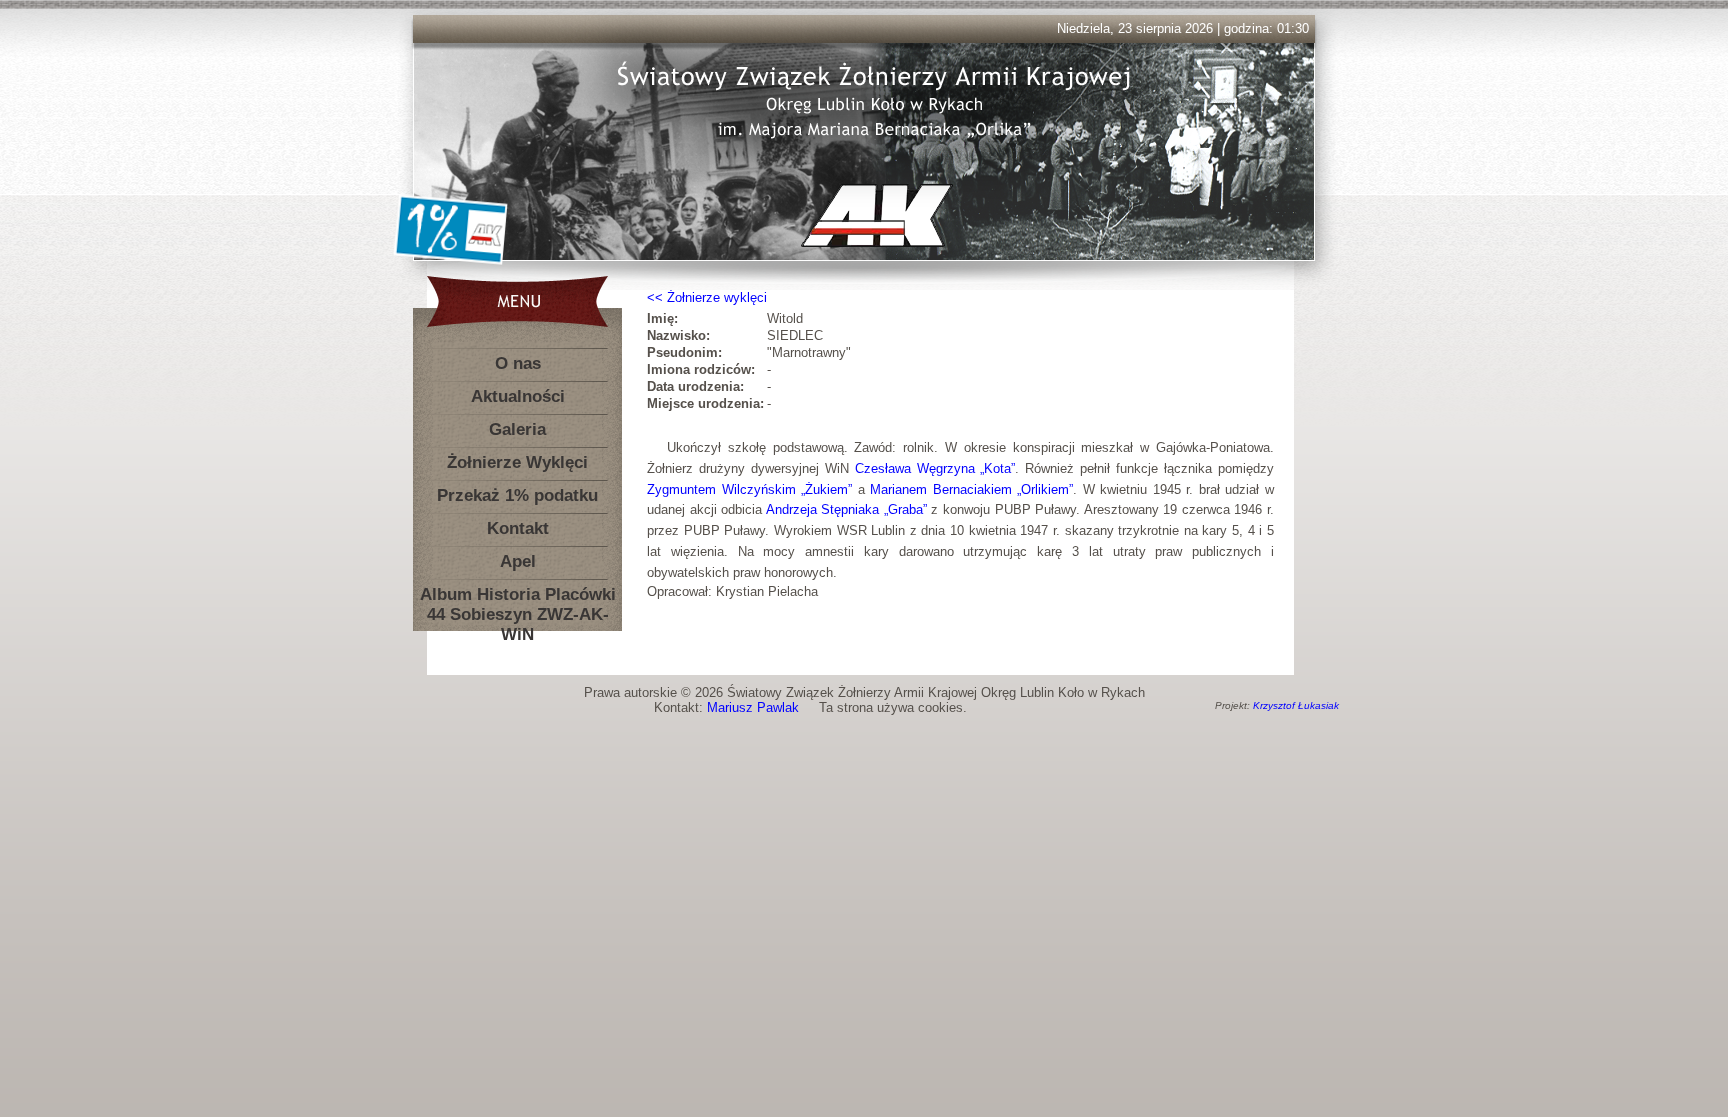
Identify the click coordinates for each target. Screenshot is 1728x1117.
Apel (518, 561)
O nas (518, 363)
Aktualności (518, 396)
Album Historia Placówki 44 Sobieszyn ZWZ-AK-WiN (518, 598)
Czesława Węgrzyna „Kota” (935, 468)
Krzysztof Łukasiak (1296, 705)
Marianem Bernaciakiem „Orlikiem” (971, 489)
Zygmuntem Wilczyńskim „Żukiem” (749, 489)
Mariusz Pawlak (753, 707)
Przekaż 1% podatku (517, 495)
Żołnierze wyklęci (717, 297)
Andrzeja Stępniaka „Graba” (846, 509)
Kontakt (518, 528)
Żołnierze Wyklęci (517, 462)
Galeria (517, 429)
